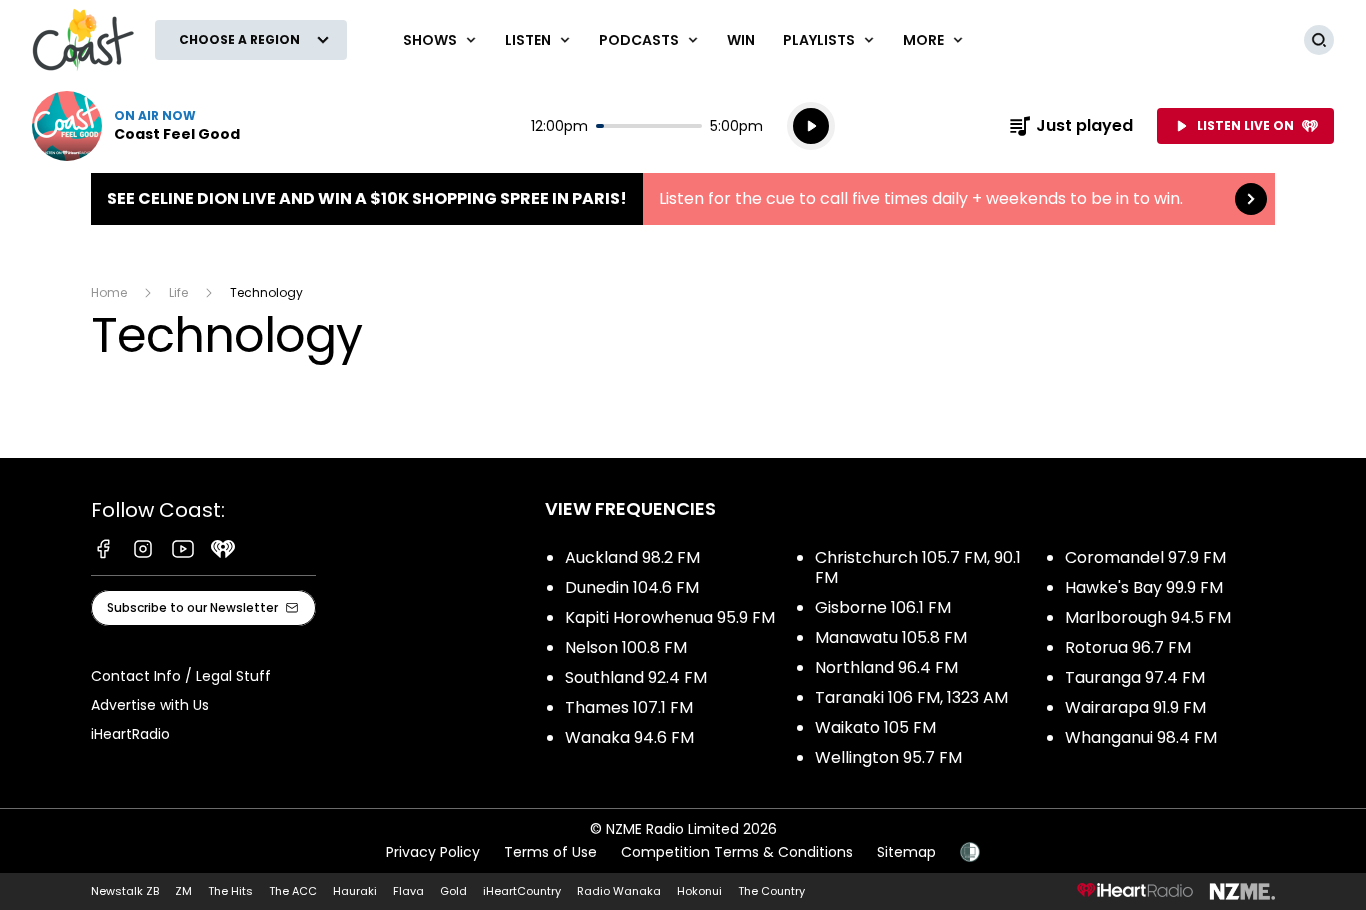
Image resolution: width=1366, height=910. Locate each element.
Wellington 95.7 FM (888, 757)
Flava (408, 891)
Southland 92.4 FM (636, 677)
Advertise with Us (150, 705)
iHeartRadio (130, 734)
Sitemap (906, 852)
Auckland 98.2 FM (632, 557)
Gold (453, 891)
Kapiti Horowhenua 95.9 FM (670, 617)
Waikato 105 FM (875, 727)
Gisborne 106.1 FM (883, 607)
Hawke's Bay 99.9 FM (1144, 587)
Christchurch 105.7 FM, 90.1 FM (918, 567)
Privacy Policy (433, 852)
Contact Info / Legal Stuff (181, 676)
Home (109, 292)
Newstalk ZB (125, 891)
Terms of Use (550, 852)
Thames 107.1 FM (629, 707)
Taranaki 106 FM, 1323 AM (911, 697)
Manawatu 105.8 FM (891, 637)
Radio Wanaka (619, 891)
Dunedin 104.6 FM (632, 587)
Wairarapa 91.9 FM (1135, 707)
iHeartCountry (522, 891)
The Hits (230, 891)
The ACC (293, 891)
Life (178, 292)
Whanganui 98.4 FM (1141, 737)
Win (741, 40)
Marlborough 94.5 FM (1148, 617)
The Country (771, 891)
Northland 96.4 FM (886, 667)
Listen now (136, 126)
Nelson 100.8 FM (626, 647)
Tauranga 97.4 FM (1135, 677)
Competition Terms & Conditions (737, 852)
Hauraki (355, 891)
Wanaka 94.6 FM (629, 737)
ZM (183, 891)
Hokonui (699, 891)
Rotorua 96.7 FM (1128, 647)
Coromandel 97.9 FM (1145, 557)
